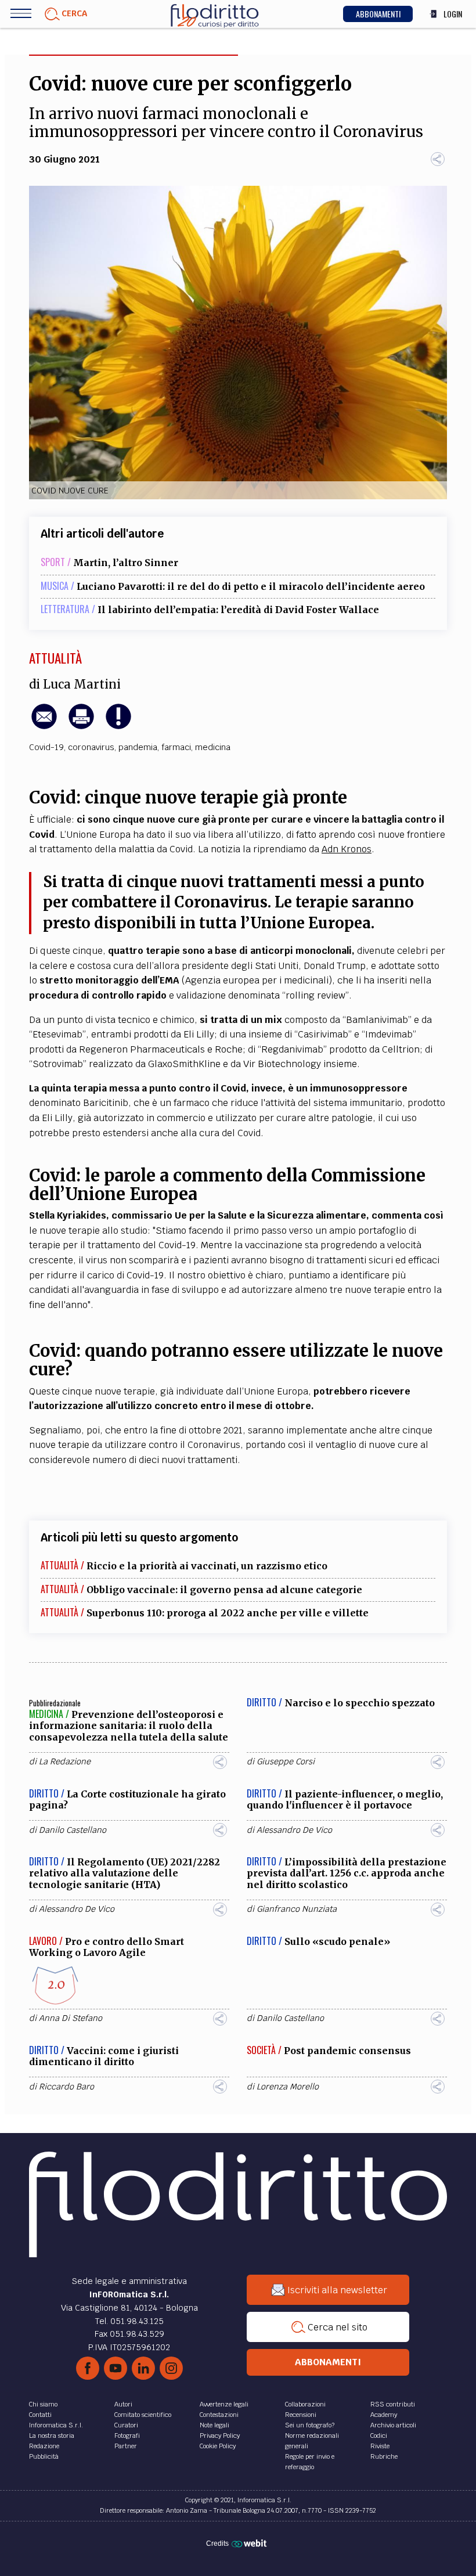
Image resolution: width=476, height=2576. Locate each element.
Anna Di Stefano (71, 2018)
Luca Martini (82, 684)
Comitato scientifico (143, 2415)
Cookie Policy (218, 2446)
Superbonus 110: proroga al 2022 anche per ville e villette (228, 1613)
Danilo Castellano (73, 1830)
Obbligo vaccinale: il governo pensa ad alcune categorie (224, 1590)
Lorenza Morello (288, 2087)
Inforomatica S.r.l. (56, 2425)
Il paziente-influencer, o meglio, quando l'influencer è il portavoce (345, 1799)
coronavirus (91, 747)
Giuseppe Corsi (286, 1761)
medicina (213, 747)
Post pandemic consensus (347, 2051)
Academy (384, 2415)
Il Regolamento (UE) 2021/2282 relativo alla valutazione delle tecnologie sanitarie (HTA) (125, 1873)
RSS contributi (393, 2404)
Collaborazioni (305, 2404)
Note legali (214, 2425)
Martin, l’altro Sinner (126, 563)
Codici (379, 2436)
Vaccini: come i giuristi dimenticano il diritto (104, 2056)
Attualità (55, 658)
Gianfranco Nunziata (297, 1909)
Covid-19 (46, 747)
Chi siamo (43, 2404)
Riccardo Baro (66, 2087)
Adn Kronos (347, 849)
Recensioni (301, 2415)
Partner (126, 2446)
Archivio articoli (393, 2425)
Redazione (44, 2446)
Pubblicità (44, 2456)
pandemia (138, 747)
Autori (123, 2404)
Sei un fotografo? (310, 2425)
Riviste (380, 2446)
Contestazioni (219, 2415)
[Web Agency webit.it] (250, 2543)
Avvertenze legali (224, 2404)
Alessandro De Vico (294, 1830)
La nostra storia (52, 2436)
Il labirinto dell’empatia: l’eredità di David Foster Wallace (238, 610)
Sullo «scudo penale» (337, 1941)
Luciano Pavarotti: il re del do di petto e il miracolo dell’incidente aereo (251, 586)
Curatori (126, 2425)
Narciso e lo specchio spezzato (360, 1703)
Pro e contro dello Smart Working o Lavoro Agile (107, 1947)
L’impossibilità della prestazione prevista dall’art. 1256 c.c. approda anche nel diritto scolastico (347, 1873)
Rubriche (384, 2456)
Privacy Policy (220, 2436)
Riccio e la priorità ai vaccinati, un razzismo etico (207, 1566)
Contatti (40, 2415)
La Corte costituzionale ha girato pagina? (127, 1799)
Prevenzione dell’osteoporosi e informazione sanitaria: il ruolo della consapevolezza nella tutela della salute (129, 1725)
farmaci (176, 747)
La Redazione (65, 1761)
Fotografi (127, 2436)
